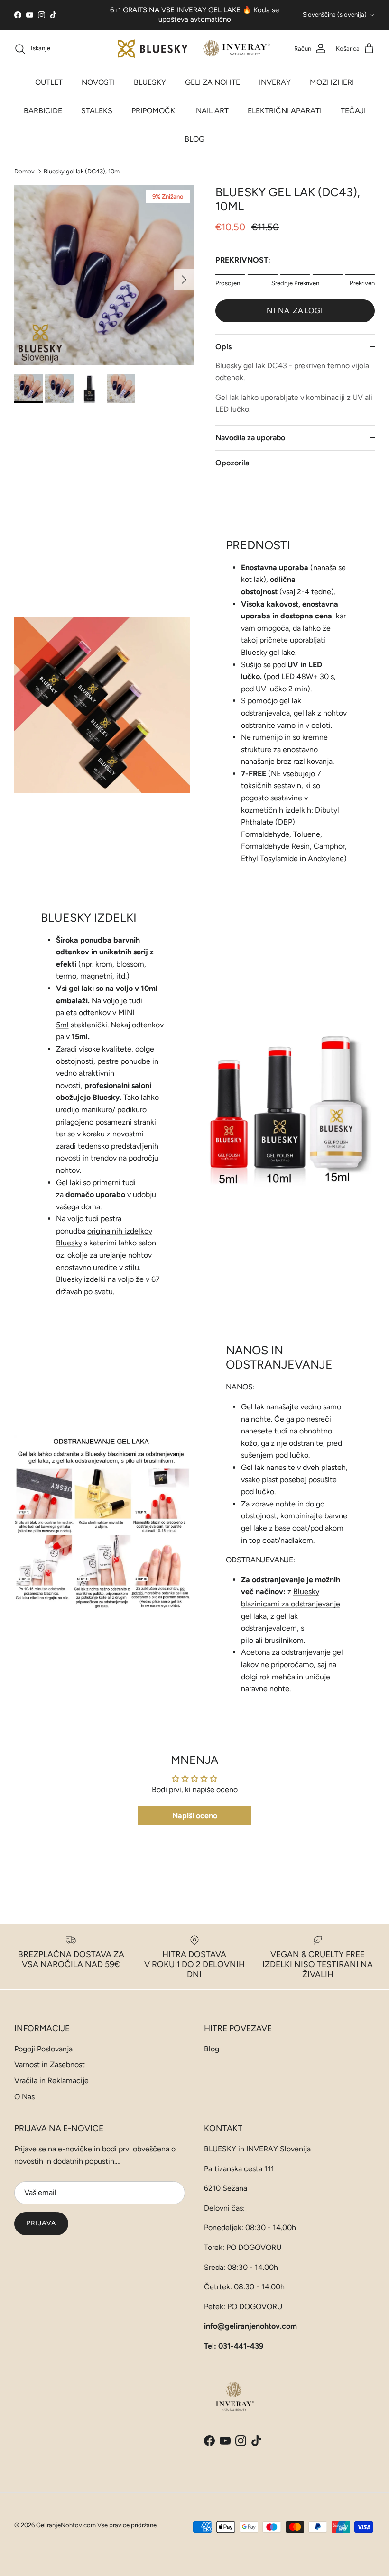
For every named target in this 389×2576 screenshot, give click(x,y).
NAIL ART (212, 111)
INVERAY (275, 82)
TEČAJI (353, 111)
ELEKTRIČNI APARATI (285, 111)
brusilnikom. (285, 1640)
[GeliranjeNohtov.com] (195, 49)
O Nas (24, 2097)
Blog (212, 2049)
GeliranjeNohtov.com (66, 2525)
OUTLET (49, 82)
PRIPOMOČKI (154, 111)
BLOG (194, 139)
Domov (24, 171)
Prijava (41, 2223)
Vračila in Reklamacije (51, 2081)
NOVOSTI (98, 82)
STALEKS (97, 111)
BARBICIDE (43, 111)
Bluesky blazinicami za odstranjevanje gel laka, (291, 1604)
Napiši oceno (195, 1816)
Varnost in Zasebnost (50, 2064)
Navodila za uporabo (250, 438)
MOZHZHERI (332, 82)
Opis (223, 347)
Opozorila (232, 463)
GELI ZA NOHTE (213, 82)
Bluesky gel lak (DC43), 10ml (82, 171)
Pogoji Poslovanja (43, 2049)
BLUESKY (150, 82)
